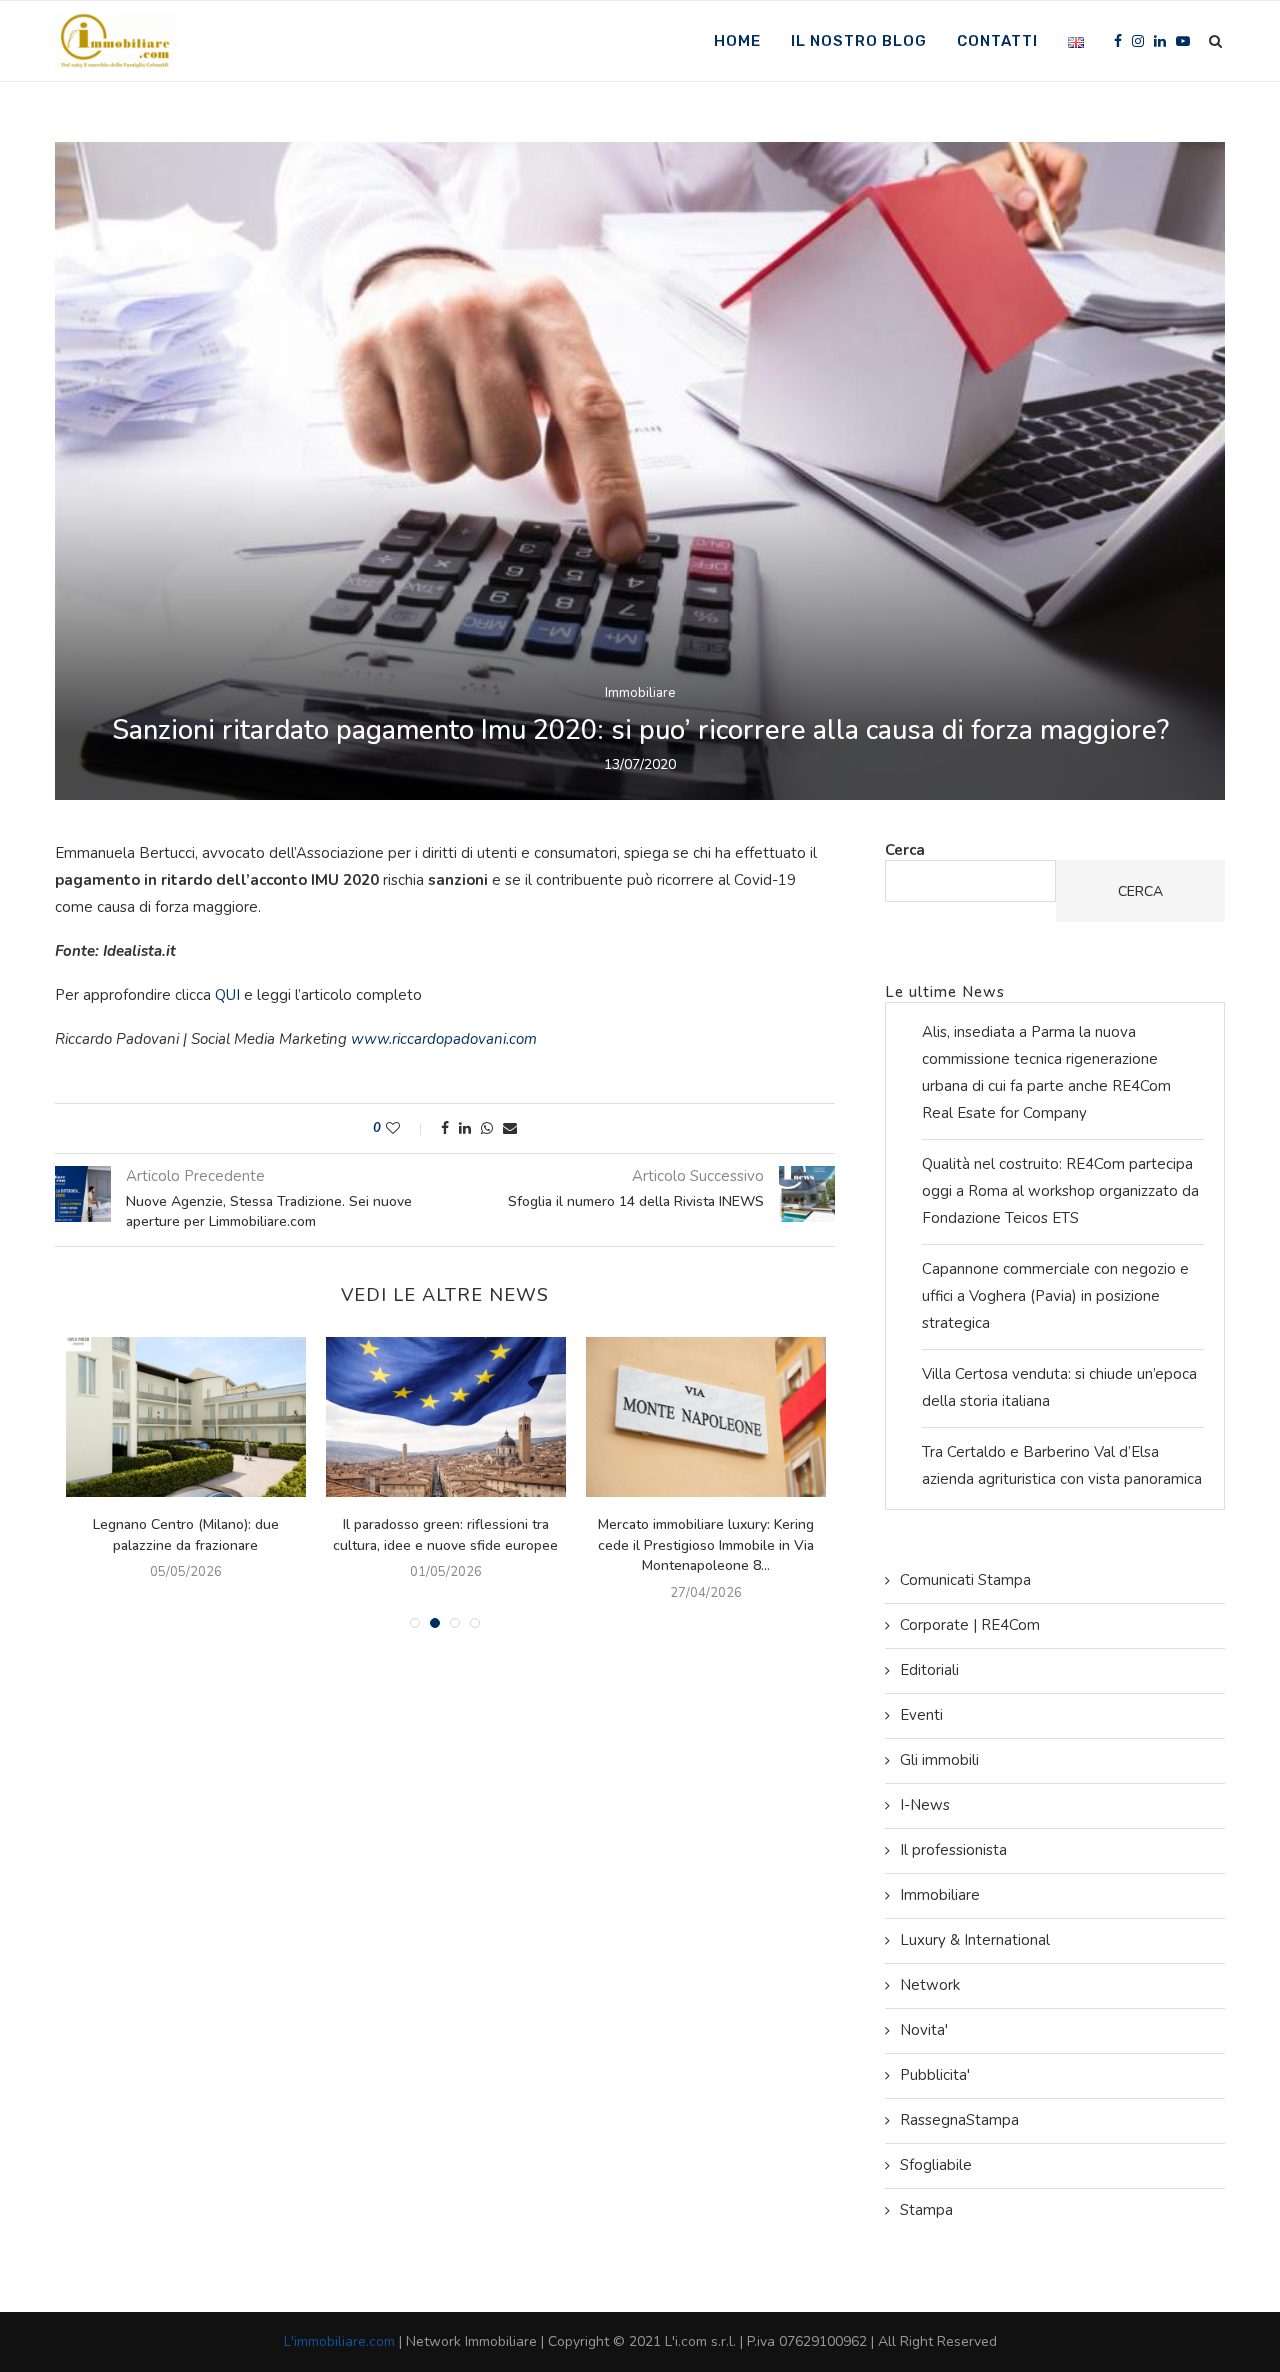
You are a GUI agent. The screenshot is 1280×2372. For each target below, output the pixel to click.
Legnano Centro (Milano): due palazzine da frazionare (186, 1535)
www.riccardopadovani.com (444, 1039)
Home (737, 41)
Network (930, 1985)
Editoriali (929, 1670)
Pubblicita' (935, 2075)
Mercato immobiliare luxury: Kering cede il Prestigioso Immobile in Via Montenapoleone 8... (706, 1545)
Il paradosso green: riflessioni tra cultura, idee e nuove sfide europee (445, 1535)
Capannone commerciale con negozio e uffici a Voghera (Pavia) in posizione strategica (1055, 1296)
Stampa (926, 2210)
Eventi (921, 1715)
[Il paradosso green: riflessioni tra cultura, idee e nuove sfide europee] (446, 1417)
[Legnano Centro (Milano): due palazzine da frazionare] (186, 1417)
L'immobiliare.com (339, 2341)
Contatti (997, 41)
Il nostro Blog (859, 41)
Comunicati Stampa (965, 1580)
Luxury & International (975, 1940)
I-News (925, 1805)
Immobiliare (640, 694)
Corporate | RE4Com (970, 1625)
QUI (229, 995)
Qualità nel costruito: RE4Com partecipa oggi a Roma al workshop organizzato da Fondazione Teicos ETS (1060, 1191)
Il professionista (953, 1850)
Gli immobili (939, 1760)
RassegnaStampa (959, 2120)
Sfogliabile (936, 2165)
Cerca (905, 850)
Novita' (924, 2030)
